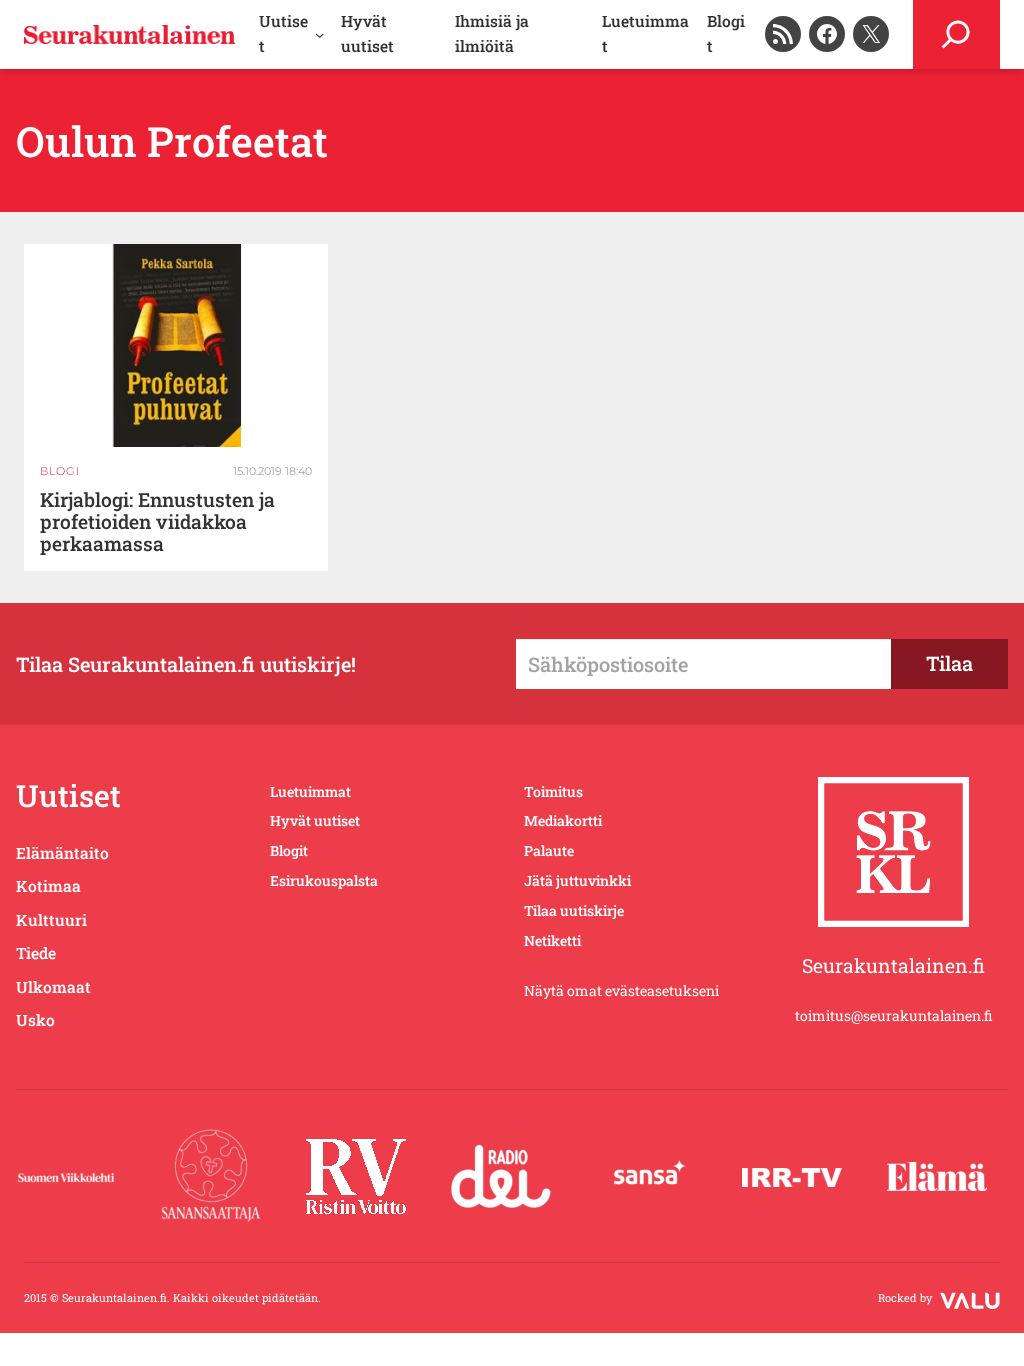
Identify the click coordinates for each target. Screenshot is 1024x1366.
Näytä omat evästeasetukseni (621, 990)
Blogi (60, 471)
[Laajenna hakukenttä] (956, 34)
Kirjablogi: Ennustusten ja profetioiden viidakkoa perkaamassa (157, 522)
